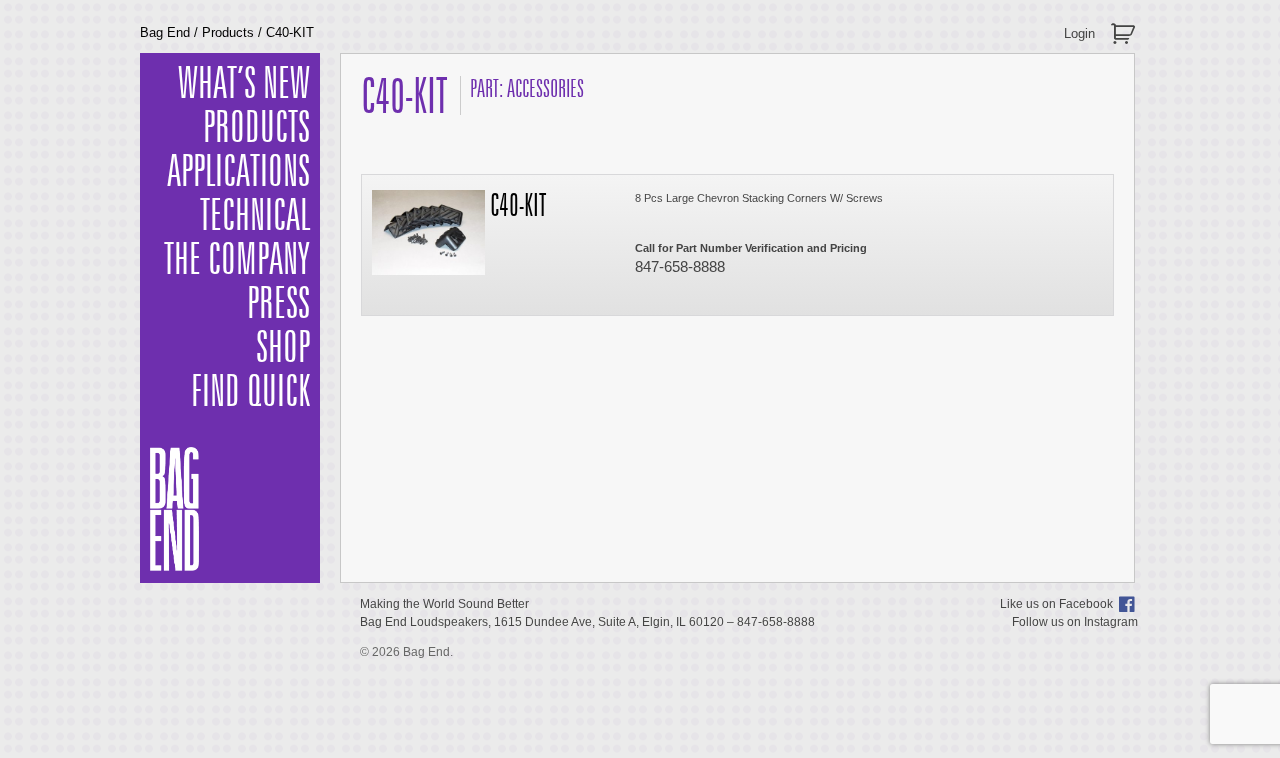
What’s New (244, 85)
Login (1079, 33)
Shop (283, 349)
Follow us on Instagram (1075, 622)
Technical (255, 217)
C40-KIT (518, 207)
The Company (237, 261)
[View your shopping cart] (1125, 25)
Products (228, 32)
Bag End (165, 32)
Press (278, 305)
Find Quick (250, 393)
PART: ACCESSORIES (527, 89)
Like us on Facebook (1056, 604)
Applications (238, 173)
